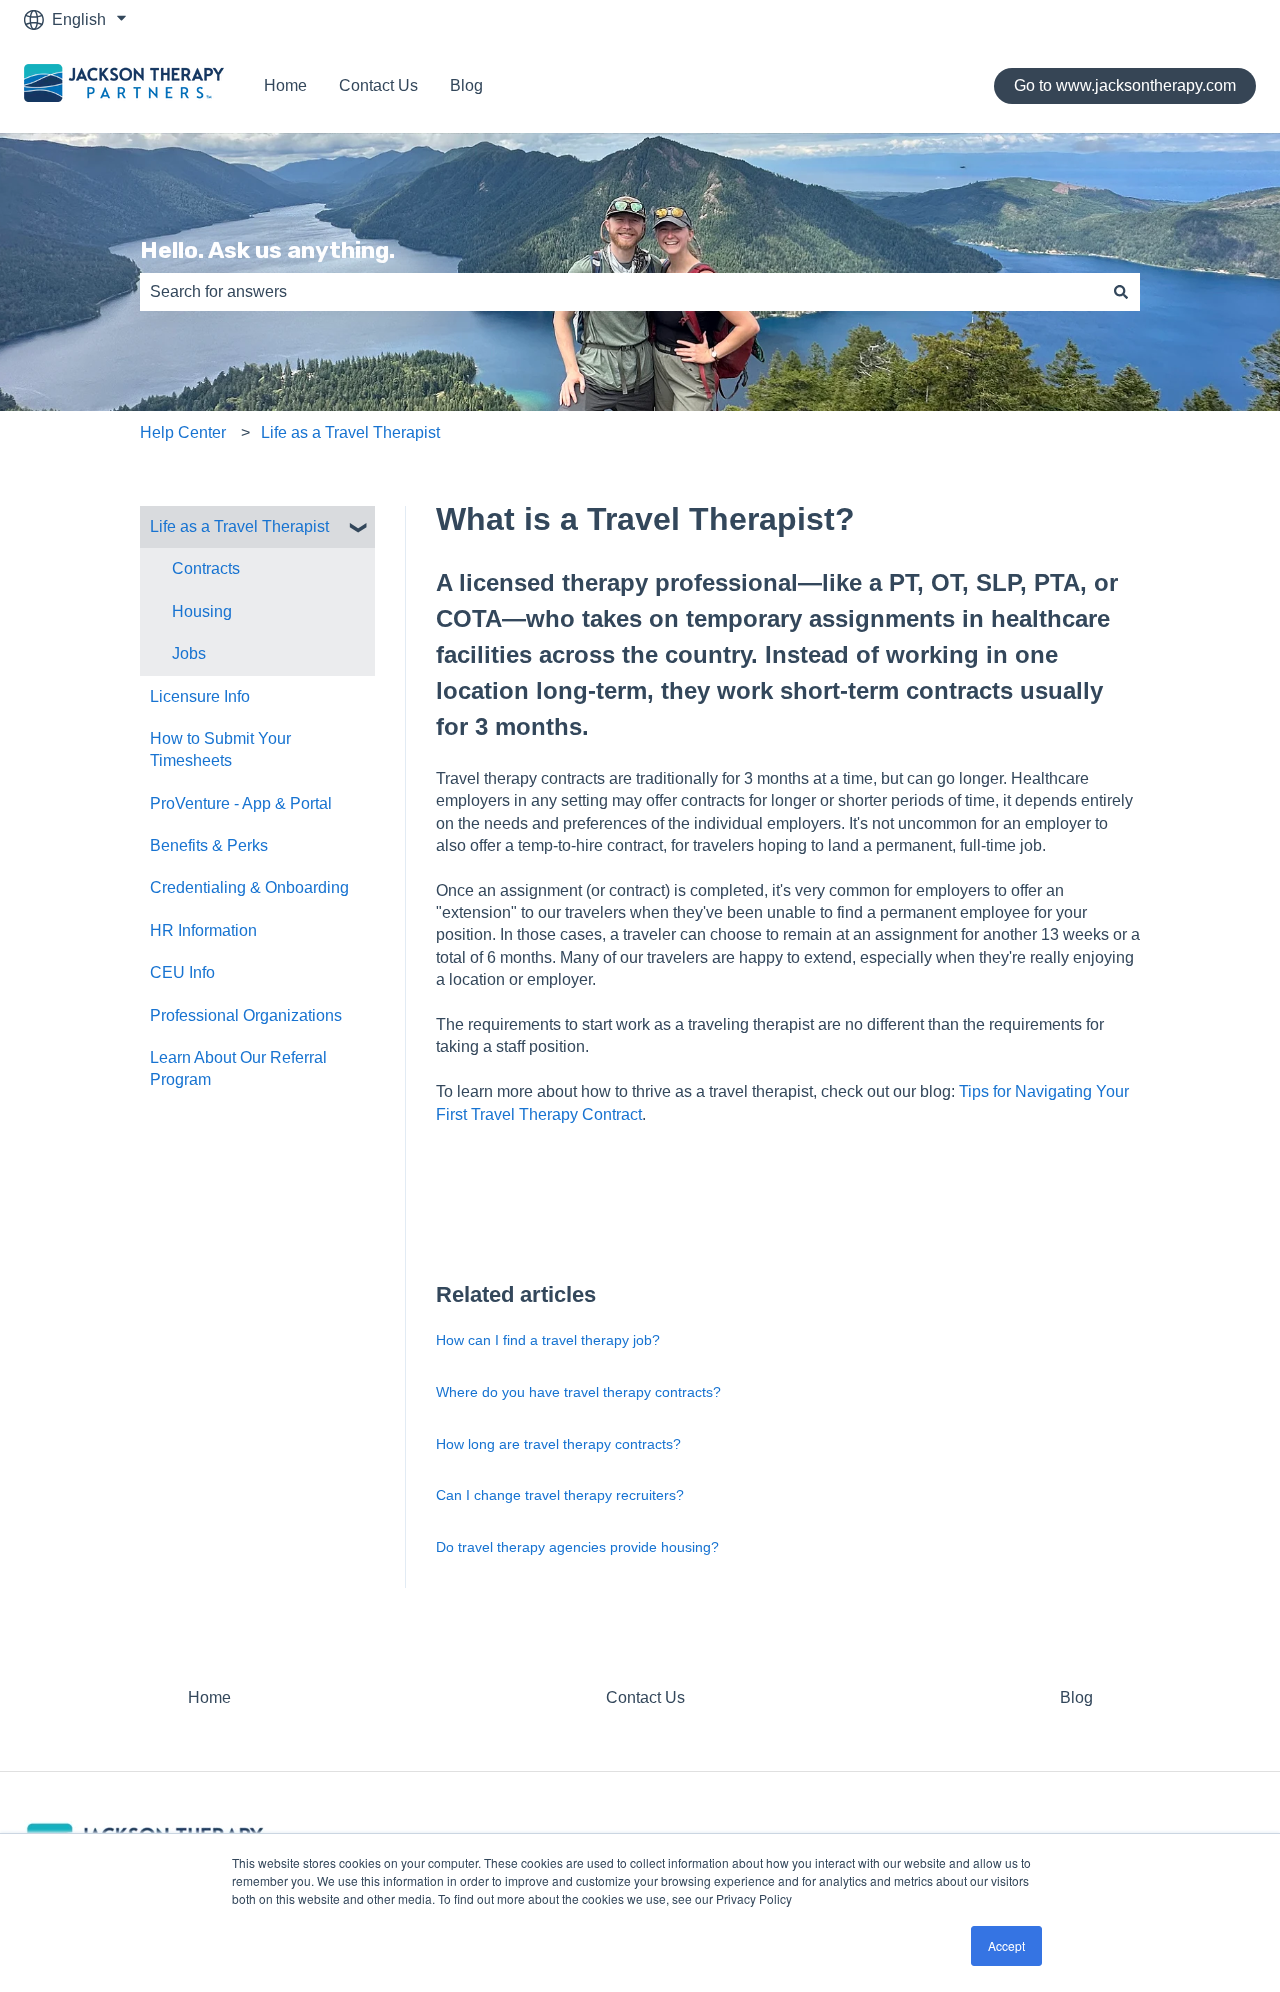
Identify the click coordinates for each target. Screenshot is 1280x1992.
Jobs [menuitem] (189, 653)
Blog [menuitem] (1076, 1697)
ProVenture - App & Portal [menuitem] (241, 803)
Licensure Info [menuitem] (200, 696)
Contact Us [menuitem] (645, 1697)
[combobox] (621, 292)
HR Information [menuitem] (203, 930)
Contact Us (378, 85)
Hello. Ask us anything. (267, 250)
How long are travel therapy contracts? (558, 1444)
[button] (359, 528)
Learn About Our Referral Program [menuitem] (238, 1068)
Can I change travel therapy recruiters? (560, 1495)
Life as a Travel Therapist (350, 432)
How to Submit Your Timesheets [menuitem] (220, 749)
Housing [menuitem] (202, 611)
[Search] (1121, 292)
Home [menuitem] (209, 1697)
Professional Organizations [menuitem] (246, 1015)
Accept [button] (1006, 1945)
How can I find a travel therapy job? (548, 1340)
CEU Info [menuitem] (182, 972)
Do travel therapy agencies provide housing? (577, 1547)
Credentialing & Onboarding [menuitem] (249, 887)
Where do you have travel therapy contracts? (578, 1392)
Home (285, 85)
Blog (466, 85)
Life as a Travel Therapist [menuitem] (239, 526)
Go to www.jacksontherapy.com (1125, 85)
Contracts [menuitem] (206, 568)
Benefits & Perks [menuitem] (209, 845)
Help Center (183, 432)
